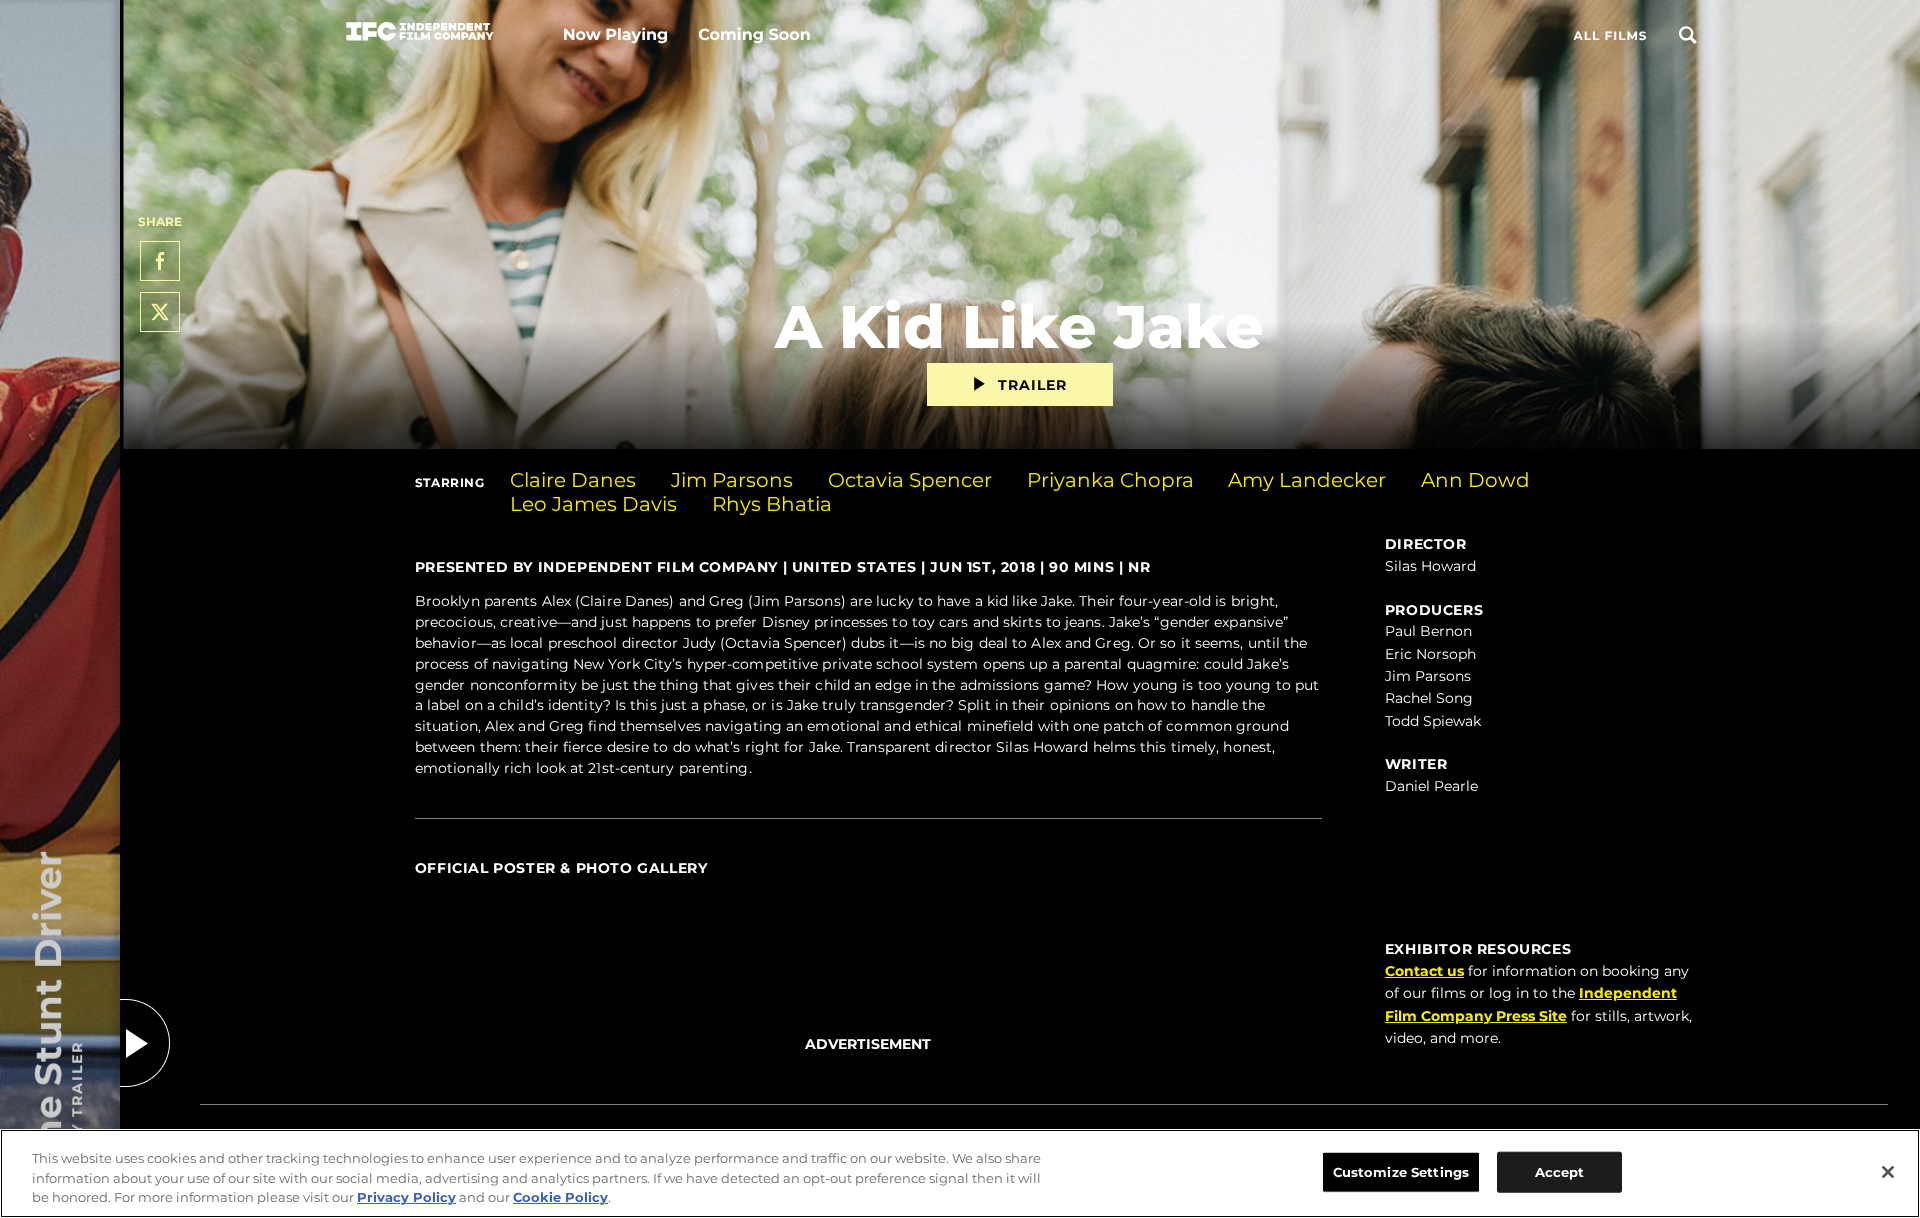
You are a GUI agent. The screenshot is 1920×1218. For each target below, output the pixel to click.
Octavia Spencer (910, 480)
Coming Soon (754, 35)
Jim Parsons (732, 480)
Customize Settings (1401, 1171)
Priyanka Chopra (1110, 480)
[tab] (868, 889)
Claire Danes (573, 480)
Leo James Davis (593, 504)
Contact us (1424, 971)
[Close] (1888, 1172)
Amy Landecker (1307, 480)
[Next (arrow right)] (1302, 889)
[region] (960, 1173)
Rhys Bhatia (772, 504)
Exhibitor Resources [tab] (1478, 949)
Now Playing (616, 35)
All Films (1610, 36)
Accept (1560, 1171)
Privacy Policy (406, 1197)
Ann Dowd (1475, 480)
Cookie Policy (560, 1197)
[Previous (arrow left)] (435, 889)
